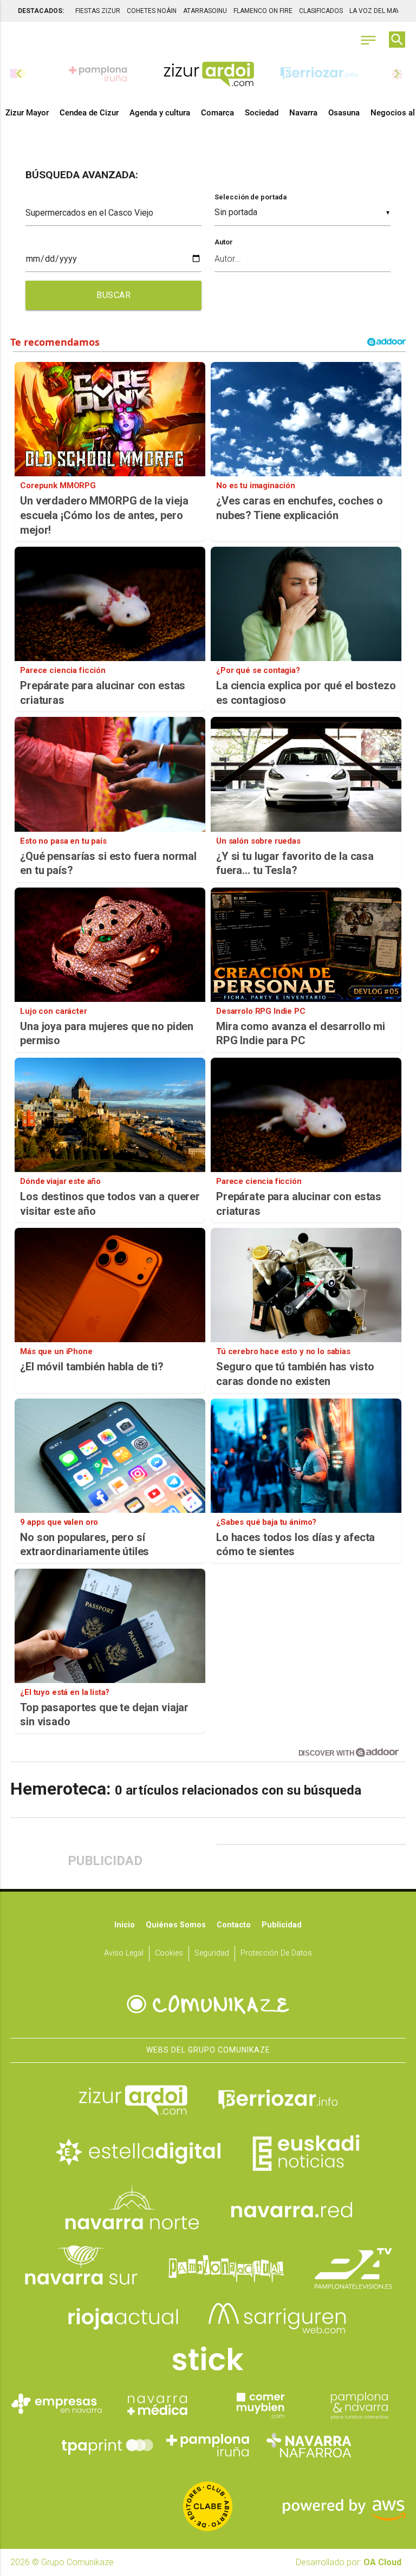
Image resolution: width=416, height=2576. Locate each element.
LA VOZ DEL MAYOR (379, 11)
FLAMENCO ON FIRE (263, 11)
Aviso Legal (124, 1953)
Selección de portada (251, 197)
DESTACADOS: (41, 11)
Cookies (169, 1953)
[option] (209, 74)
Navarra (303, 113)
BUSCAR (113, 295)
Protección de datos (276, 1953)
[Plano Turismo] (359, 2404)
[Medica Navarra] (158, 2404)
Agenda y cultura (160, 113)
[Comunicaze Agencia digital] (208, 2004)
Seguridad (212, 1953)
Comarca (217, 113)
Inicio (125, 1925)
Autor (224, 242)
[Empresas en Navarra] (57, 2404)
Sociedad (262, 113)
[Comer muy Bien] (258, 2404)
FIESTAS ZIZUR (98, 11)
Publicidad (282, 1925)
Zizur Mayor (27, 113)
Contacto (234, 1925)
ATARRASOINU (205, 11)
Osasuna (344, 113)
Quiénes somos (176, 1925)
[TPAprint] (107, 2445)
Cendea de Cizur (89, 113)
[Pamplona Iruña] (208, 2445)
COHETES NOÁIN (152, 11)
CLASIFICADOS (321, 11)
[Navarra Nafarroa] (309, 2445)
